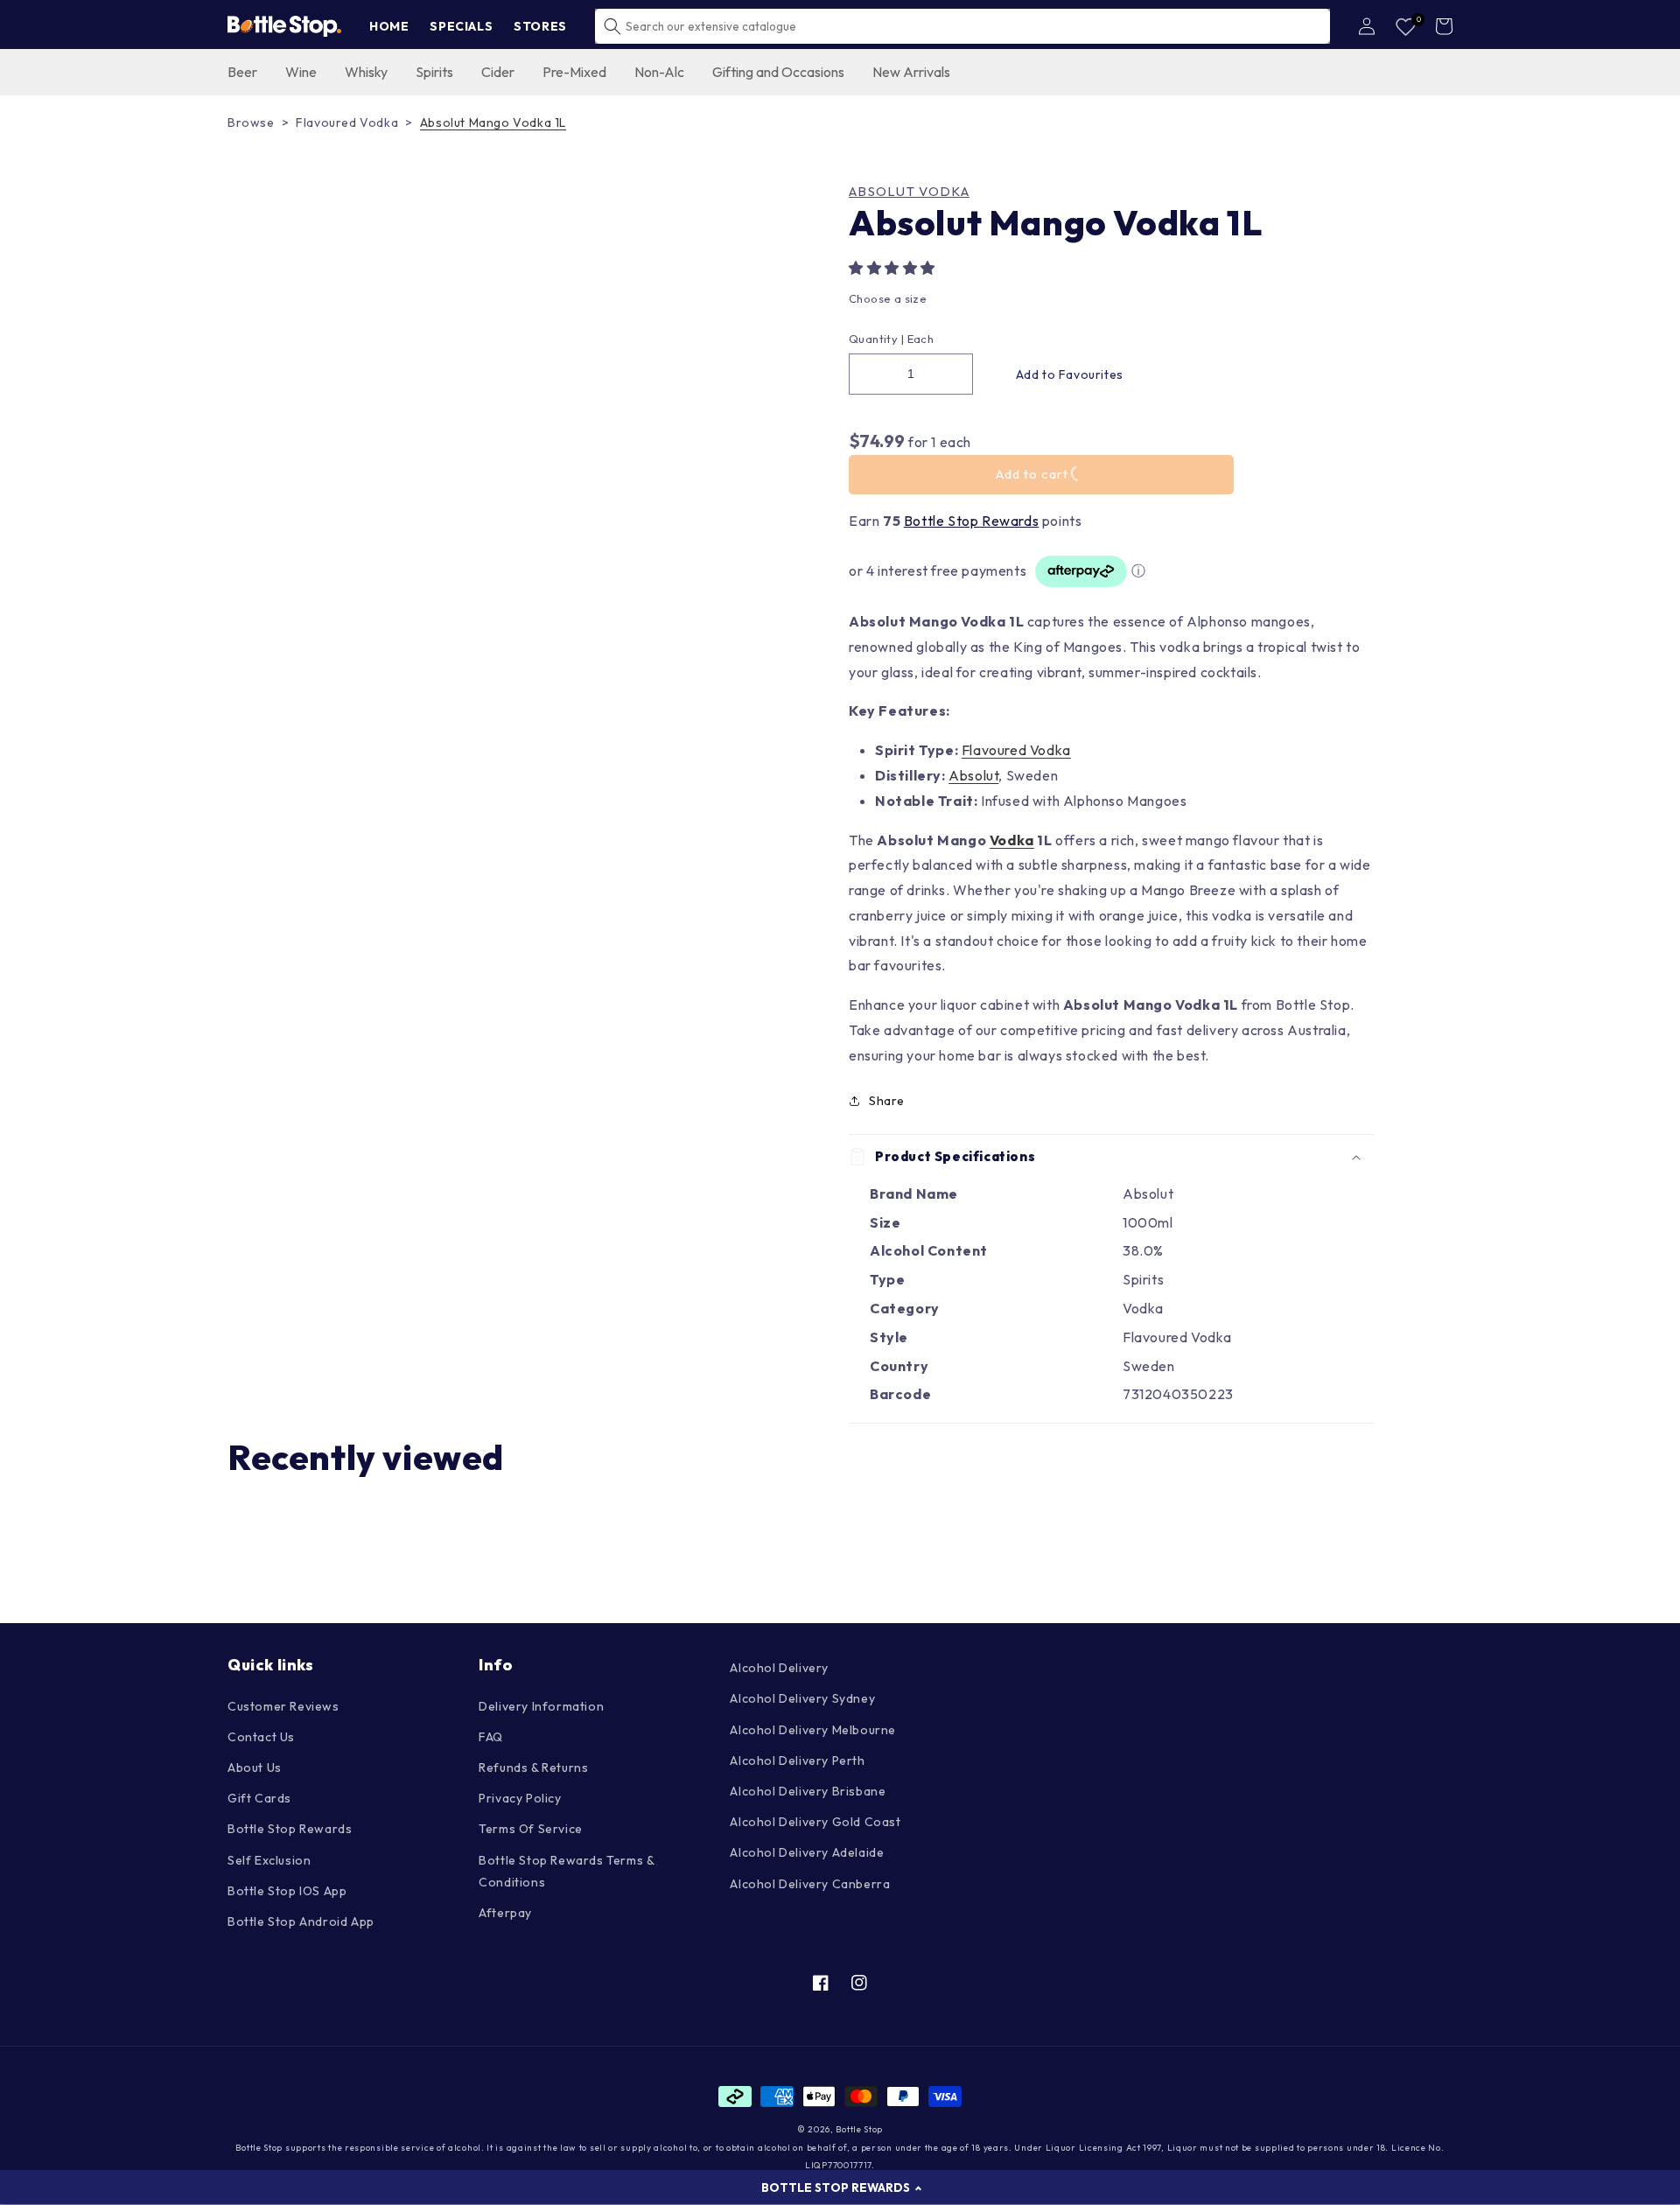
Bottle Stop (859, 2129)
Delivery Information (541, 1706)
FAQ (491, 1737)
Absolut (973, 775)
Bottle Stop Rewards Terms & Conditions (566, 1871)
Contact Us (261, 1737)
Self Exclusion (269, 1860)
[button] (894, 268)
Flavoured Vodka (347, 122)
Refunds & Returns (533, 1767)
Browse (251, 122)
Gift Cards (259, 1798)
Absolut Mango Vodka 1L (493, 122)
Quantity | (876, 339)
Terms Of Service (531, 1829)
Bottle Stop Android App (301, 1921)
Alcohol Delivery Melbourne (813, 1730)
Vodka (1012, 840)
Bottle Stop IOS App (287, 1891)
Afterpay (505, 1913)
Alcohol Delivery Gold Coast (815, 1822)
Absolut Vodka (909, 192)
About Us (255, 1767)
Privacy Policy (520, 1798)
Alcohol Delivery (779, 1668)
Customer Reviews (283, 1706)
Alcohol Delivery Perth (797, 1760)
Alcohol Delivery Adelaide (807, 1852)
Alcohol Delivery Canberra (810, 1884)
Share (887, 1101)
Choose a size (888, 298)
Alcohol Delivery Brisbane (808, 1791)
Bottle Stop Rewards (971, 521)
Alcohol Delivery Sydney (802, 1698)
